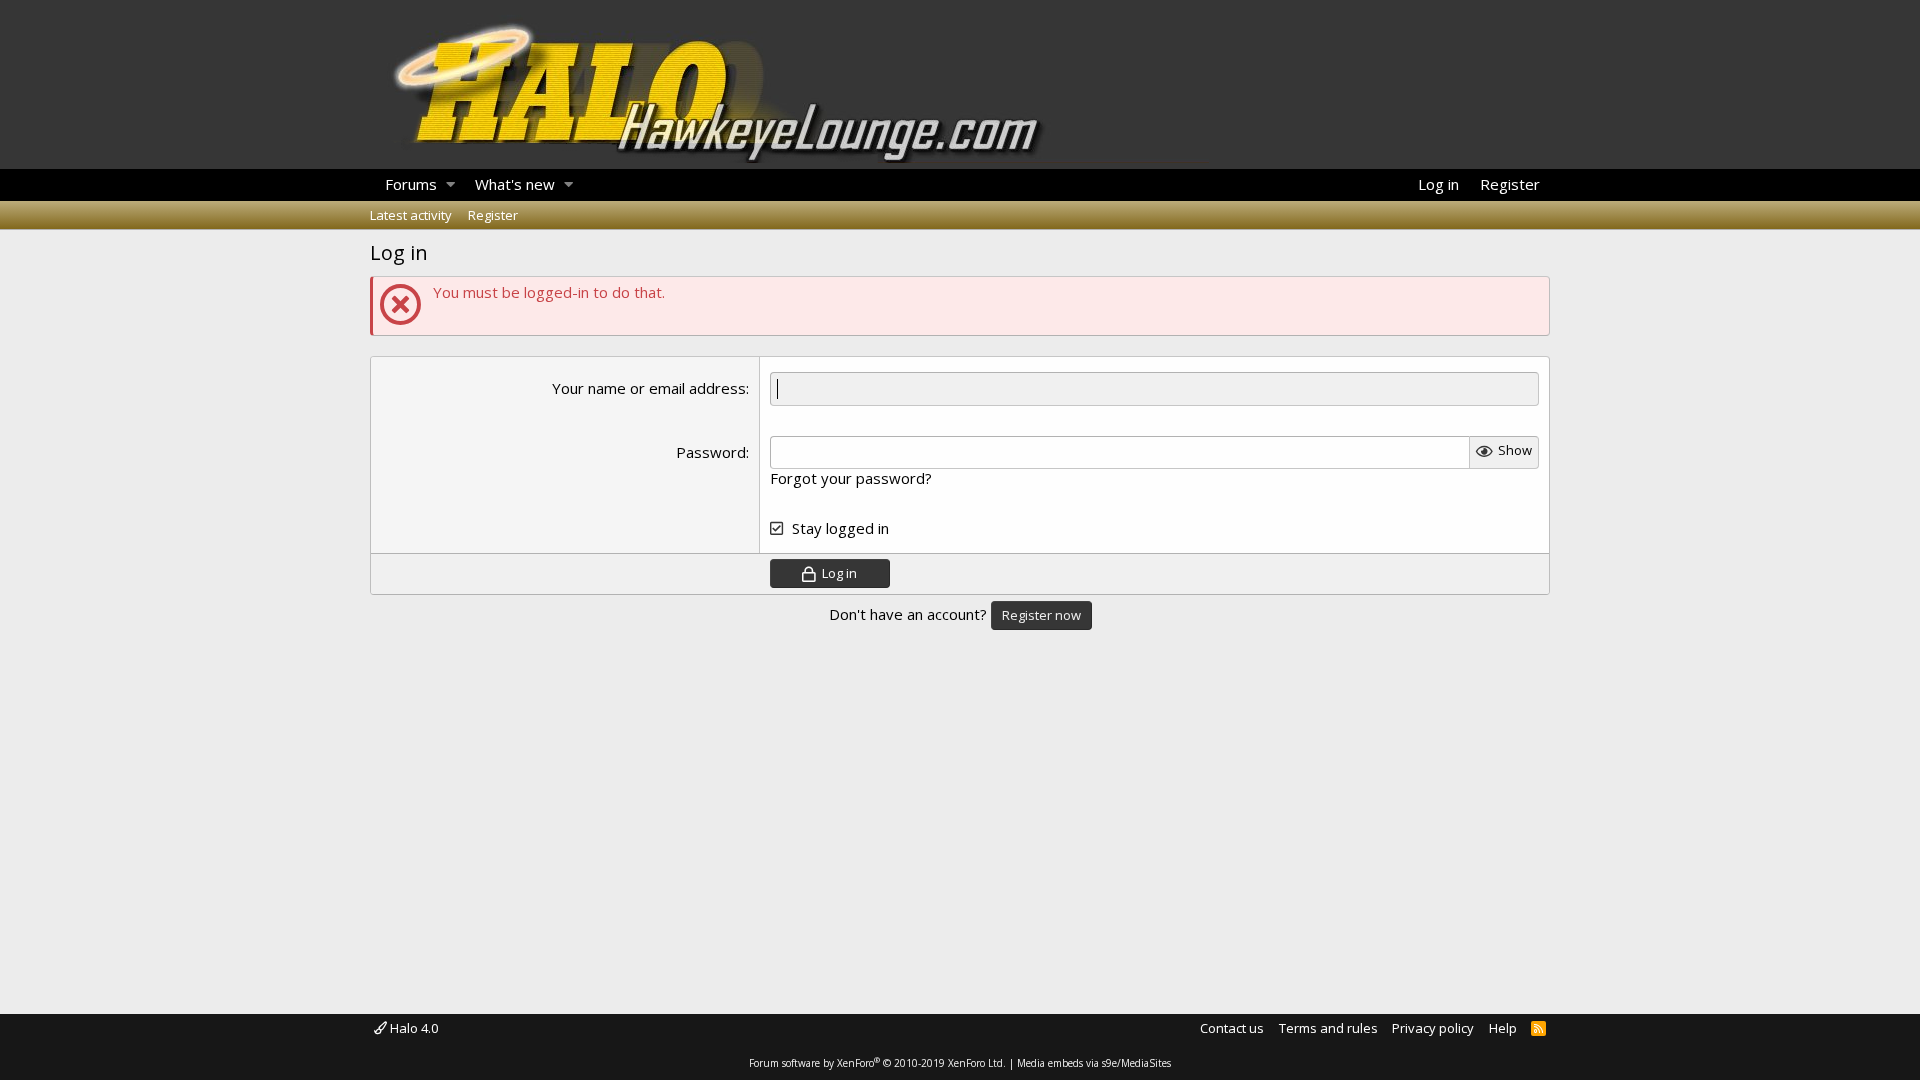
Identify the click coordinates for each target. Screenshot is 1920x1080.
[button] (450, 185)
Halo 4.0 (412, 1028)
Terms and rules (1328, 1028)
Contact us (1232, 1028)
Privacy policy (1433, 1028)
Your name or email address (649, 388)
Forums (411, 184)
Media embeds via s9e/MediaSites (1094, 1063)
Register (493, 215)
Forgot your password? (851, 478)
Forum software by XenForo (877, 1063)
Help (1503, 1028)
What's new (515, 184)
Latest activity (411, 215)
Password (711, 452)
